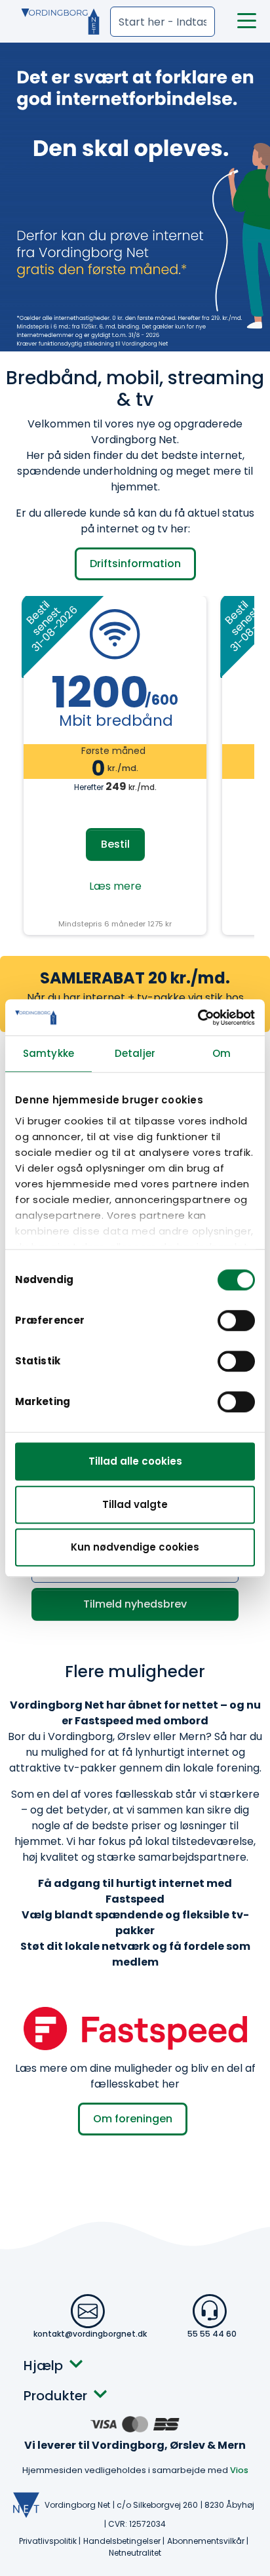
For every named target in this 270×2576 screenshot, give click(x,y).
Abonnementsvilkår (206, 2541)
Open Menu (247, 21)
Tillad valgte (135, 1504)
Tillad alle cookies (135, 1461)
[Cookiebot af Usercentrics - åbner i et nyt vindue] (198, 1018)
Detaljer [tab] (135, 1053)
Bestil (115, 844)
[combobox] (163, 22)
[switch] (236, 1320)
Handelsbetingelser (122, 2541)
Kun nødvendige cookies (135, 1547)
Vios (239, 2470)
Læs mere (115, 886)
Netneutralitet (135, 2553)
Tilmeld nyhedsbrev (135, 1604)
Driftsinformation (135, 564)
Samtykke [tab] (48, 1053)
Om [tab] (222, 1053)
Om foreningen (133, 2119)
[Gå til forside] (54, 22)
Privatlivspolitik (48, 2541)
